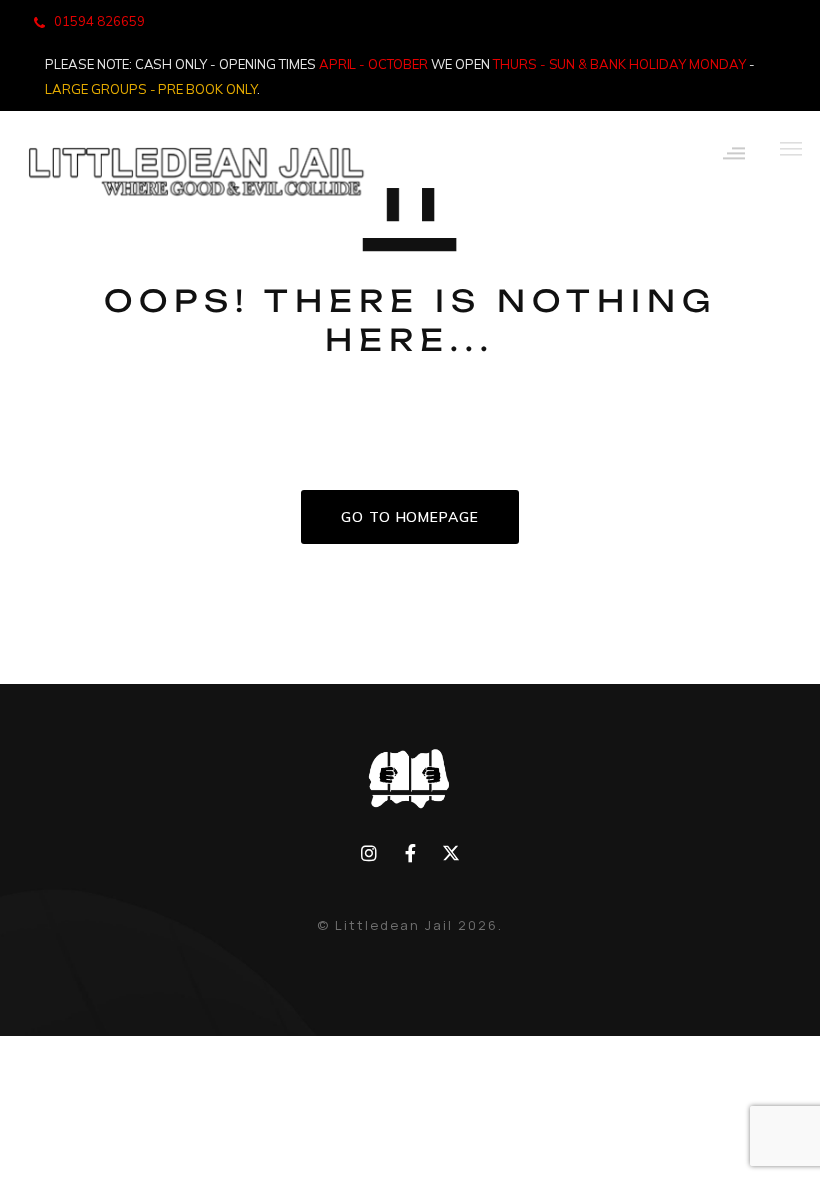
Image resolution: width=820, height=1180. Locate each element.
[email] (410, 853)
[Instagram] (369, 853)
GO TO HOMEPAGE (410, 517)
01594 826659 (99, 21)
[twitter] (450, 853)
